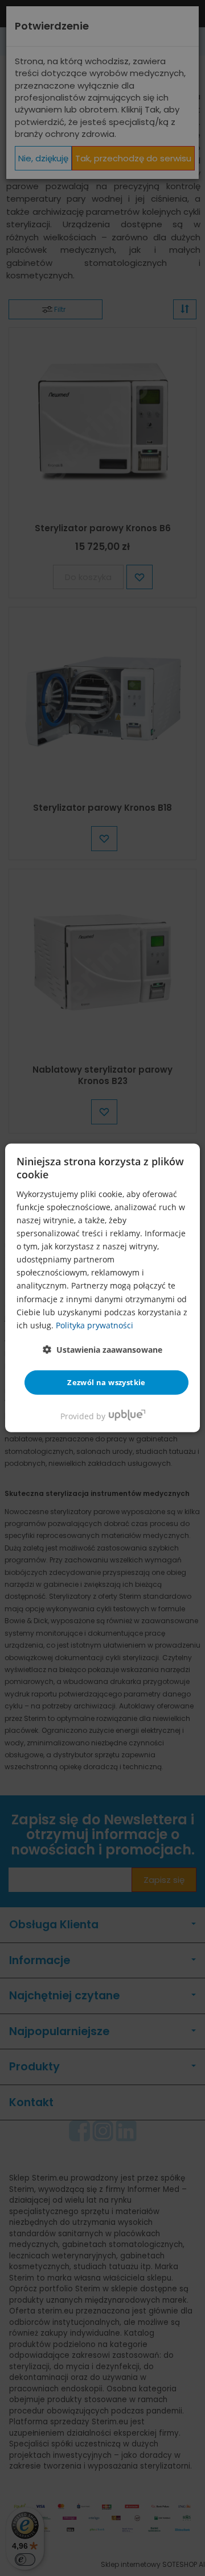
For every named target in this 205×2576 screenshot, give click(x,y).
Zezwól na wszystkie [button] (106, 1382)
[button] (102, 1350)
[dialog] (102, 1288)
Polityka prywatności (95, 1325)
